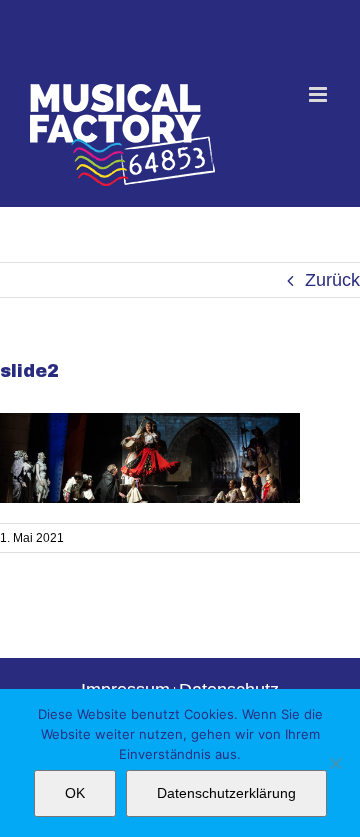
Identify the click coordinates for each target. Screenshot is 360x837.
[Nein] (335, 763)
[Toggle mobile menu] (319, 94)
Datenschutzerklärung (226, 793)
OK (75, 793)
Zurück (332, 280)
